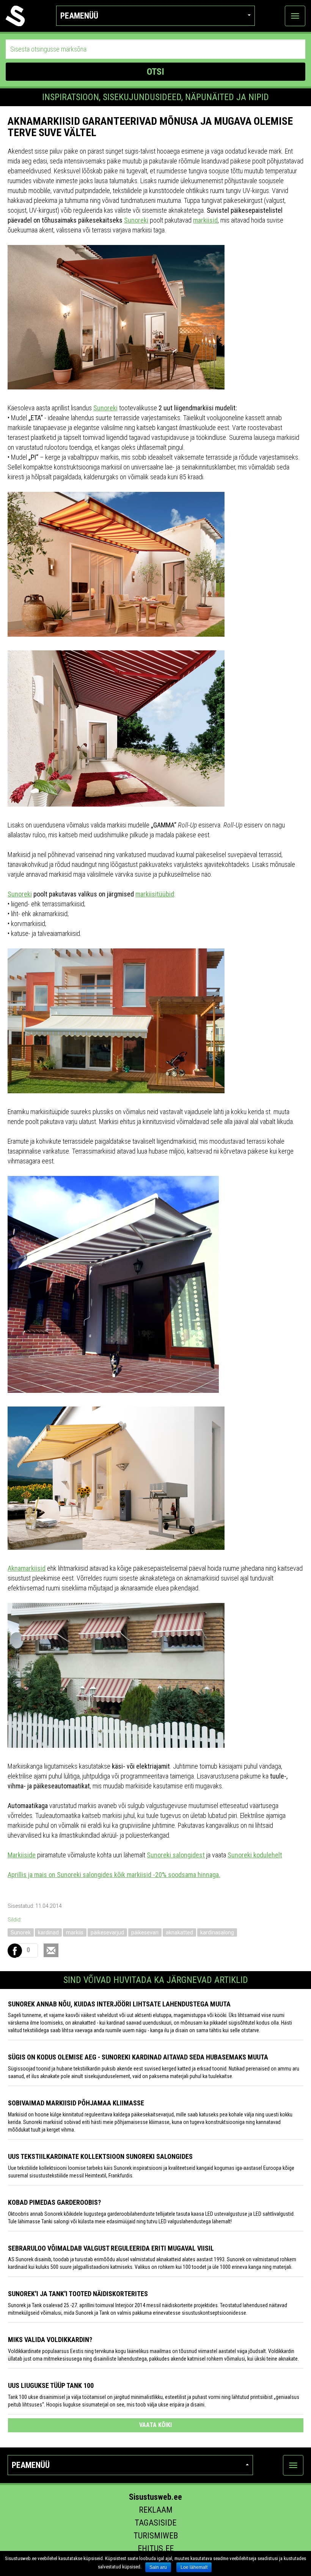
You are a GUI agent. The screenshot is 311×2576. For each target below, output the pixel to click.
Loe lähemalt (194, 2567)
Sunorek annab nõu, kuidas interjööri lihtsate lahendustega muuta (119, 2004)
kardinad (48, 1932)
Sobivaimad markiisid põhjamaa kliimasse (76, 2103)
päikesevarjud (107, 1932)
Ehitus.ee (156, 2549)
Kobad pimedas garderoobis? (54, 2202)
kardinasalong (217, 1932)
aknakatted (179, 1932)
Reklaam (156, 2510)
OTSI (155, 72)
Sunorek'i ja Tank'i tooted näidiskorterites (78, 2294)
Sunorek (21, 1932)
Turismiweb (156, 2536)
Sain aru (158, 2567)
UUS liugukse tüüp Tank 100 (51, 2385)
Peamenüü (79, 16)
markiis (75, 1932)
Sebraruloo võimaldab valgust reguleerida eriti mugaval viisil (111, 2248)
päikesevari (145, 1932)
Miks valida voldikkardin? (50, 2340)
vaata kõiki (155, 2425)
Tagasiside (155, 2523)
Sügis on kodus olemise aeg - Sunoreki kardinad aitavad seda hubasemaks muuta (138, 2057)
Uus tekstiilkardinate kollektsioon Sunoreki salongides (100, 2156)
